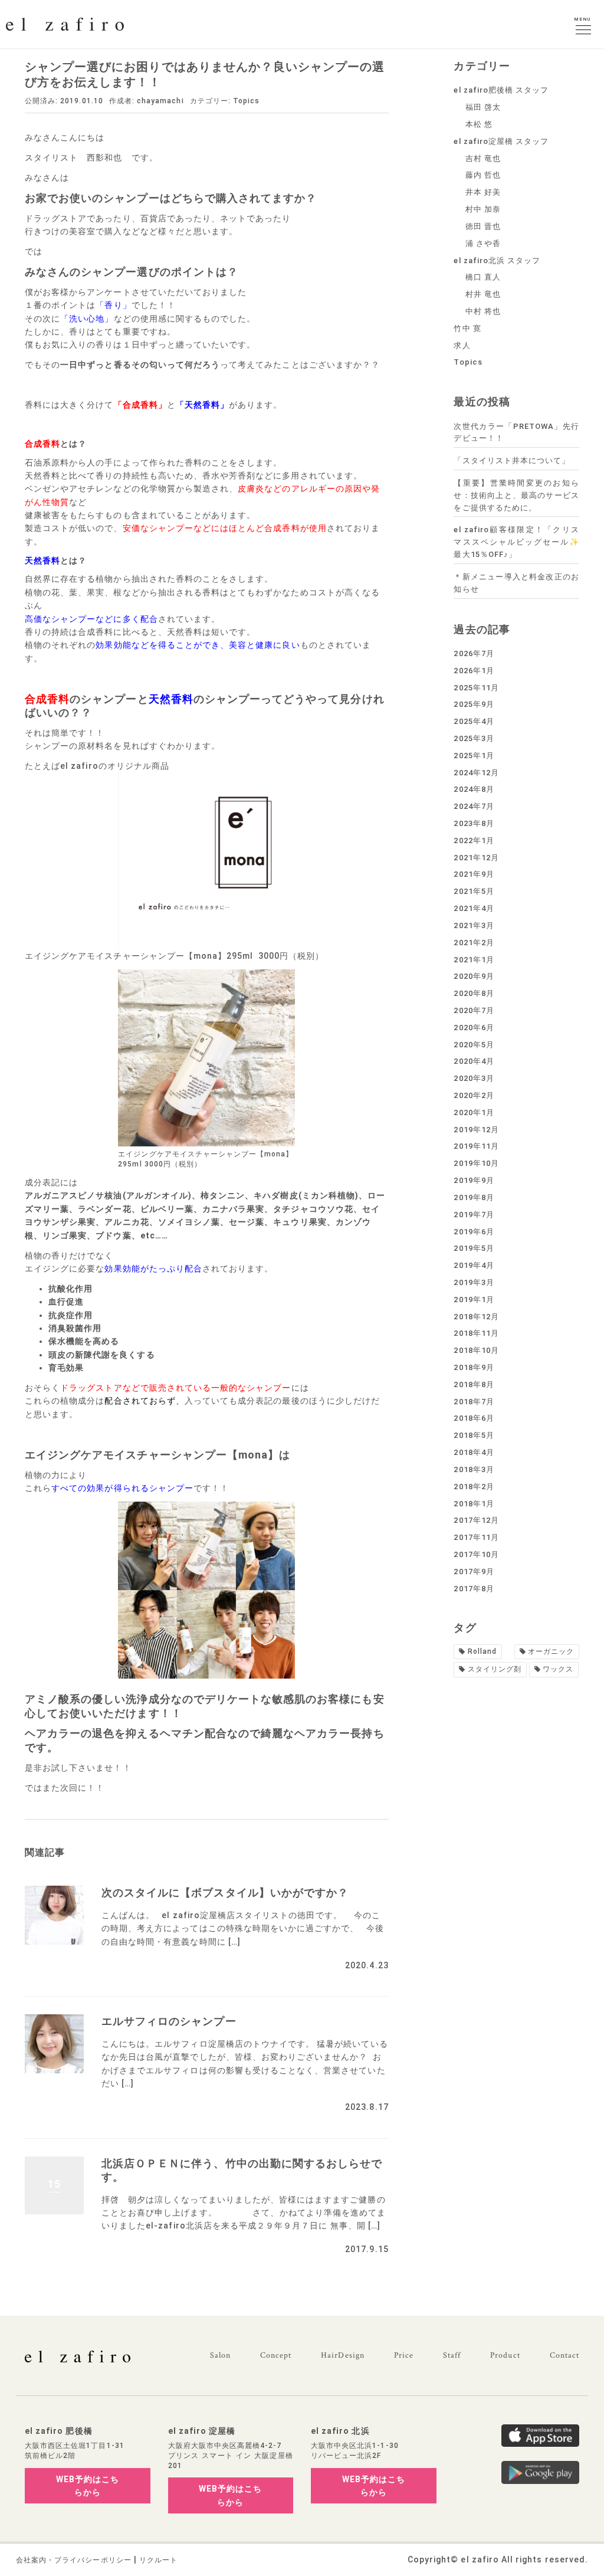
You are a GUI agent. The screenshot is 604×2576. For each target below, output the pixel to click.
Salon (220, 2355)
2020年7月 (474, 1010)
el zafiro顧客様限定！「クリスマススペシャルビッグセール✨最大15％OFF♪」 (516, 542)
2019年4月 (474, 1265)
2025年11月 (476, 688)
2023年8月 (474, 823)
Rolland (482, 1651)
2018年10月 (476, 1350)
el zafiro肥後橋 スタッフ (501, 90)
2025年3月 (474, 738)
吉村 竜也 (483, 158)
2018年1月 (474, 1504)
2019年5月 (474, 1248)
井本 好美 (483, 192)
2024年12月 (476, 773)
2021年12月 (476, 858)
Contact (564, 2355)
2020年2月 (474, 1095)
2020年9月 (474, 976)
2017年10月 (476, 1554)
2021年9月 (474, 874)
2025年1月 (474, 756)
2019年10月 (476, 1163)
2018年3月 (474, 1469)
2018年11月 (476, 1333)
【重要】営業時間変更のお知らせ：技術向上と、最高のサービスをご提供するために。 (516, 495)
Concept (276, 2355)
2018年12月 (476, 1317)
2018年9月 (474, 1367)
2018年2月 (474, 1487)
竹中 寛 (467, 328)
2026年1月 (474, 671)
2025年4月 (474, 721)
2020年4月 (474, 1061)
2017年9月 (474, 1572)
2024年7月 (474, 806)
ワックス (558, 1669)
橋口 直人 (483, 277)
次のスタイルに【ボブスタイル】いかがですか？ (225, 1892)
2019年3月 (474, 1282)
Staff (452, 2355)
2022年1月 (474, 840)
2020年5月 (474, 1045)
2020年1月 (474, 1112)
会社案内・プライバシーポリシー (74, 2560)
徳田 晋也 (483, 226)
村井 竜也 (483, 294)
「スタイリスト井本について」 (512, 461)
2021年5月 (474, 891)
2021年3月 (474, 925)
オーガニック (551, 1651)
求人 (462, 345)
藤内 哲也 (483, 175)
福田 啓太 (483, 107)
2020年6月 (474, 1028)
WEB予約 (88, 2486)
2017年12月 (476, 1520)
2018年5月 (474, 1435)
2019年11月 (476, 1146)
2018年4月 (474, 1452)
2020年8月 (474, 993)
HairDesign (343, 2355)
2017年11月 (476, 1537)
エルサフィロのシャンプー (169, 2021)
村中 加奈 (483, 209)
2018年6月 (474, 1418)
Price (404, 2355)
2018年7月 (474, 1402)
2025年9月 (474, 704)
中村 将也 (483, 311)
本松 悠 (479, 124)
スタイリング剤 (495, 1669)
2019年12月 (476, 1130)
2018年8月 (474, 1384)
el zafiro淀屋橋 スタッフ (501, 141)
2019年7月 (474, 1215)
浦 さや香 (483, 243)
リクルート (158, 2560)
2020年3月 (474, 1078)
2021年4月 (474, 908)
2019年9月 (474, 1180)
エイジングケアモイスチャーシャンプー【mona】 (152, 1455)
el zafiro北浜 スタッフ (497, 260)
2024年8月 (474, 789)
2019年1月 (474, 1300)
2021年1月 (474, 960)
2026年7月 (474, 653)
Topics (246, 101)
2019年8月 (474, 1197)
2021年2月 (474, 943)
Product (505, 2355)
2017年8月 (474, 1589)
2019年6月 (474, 1232)
